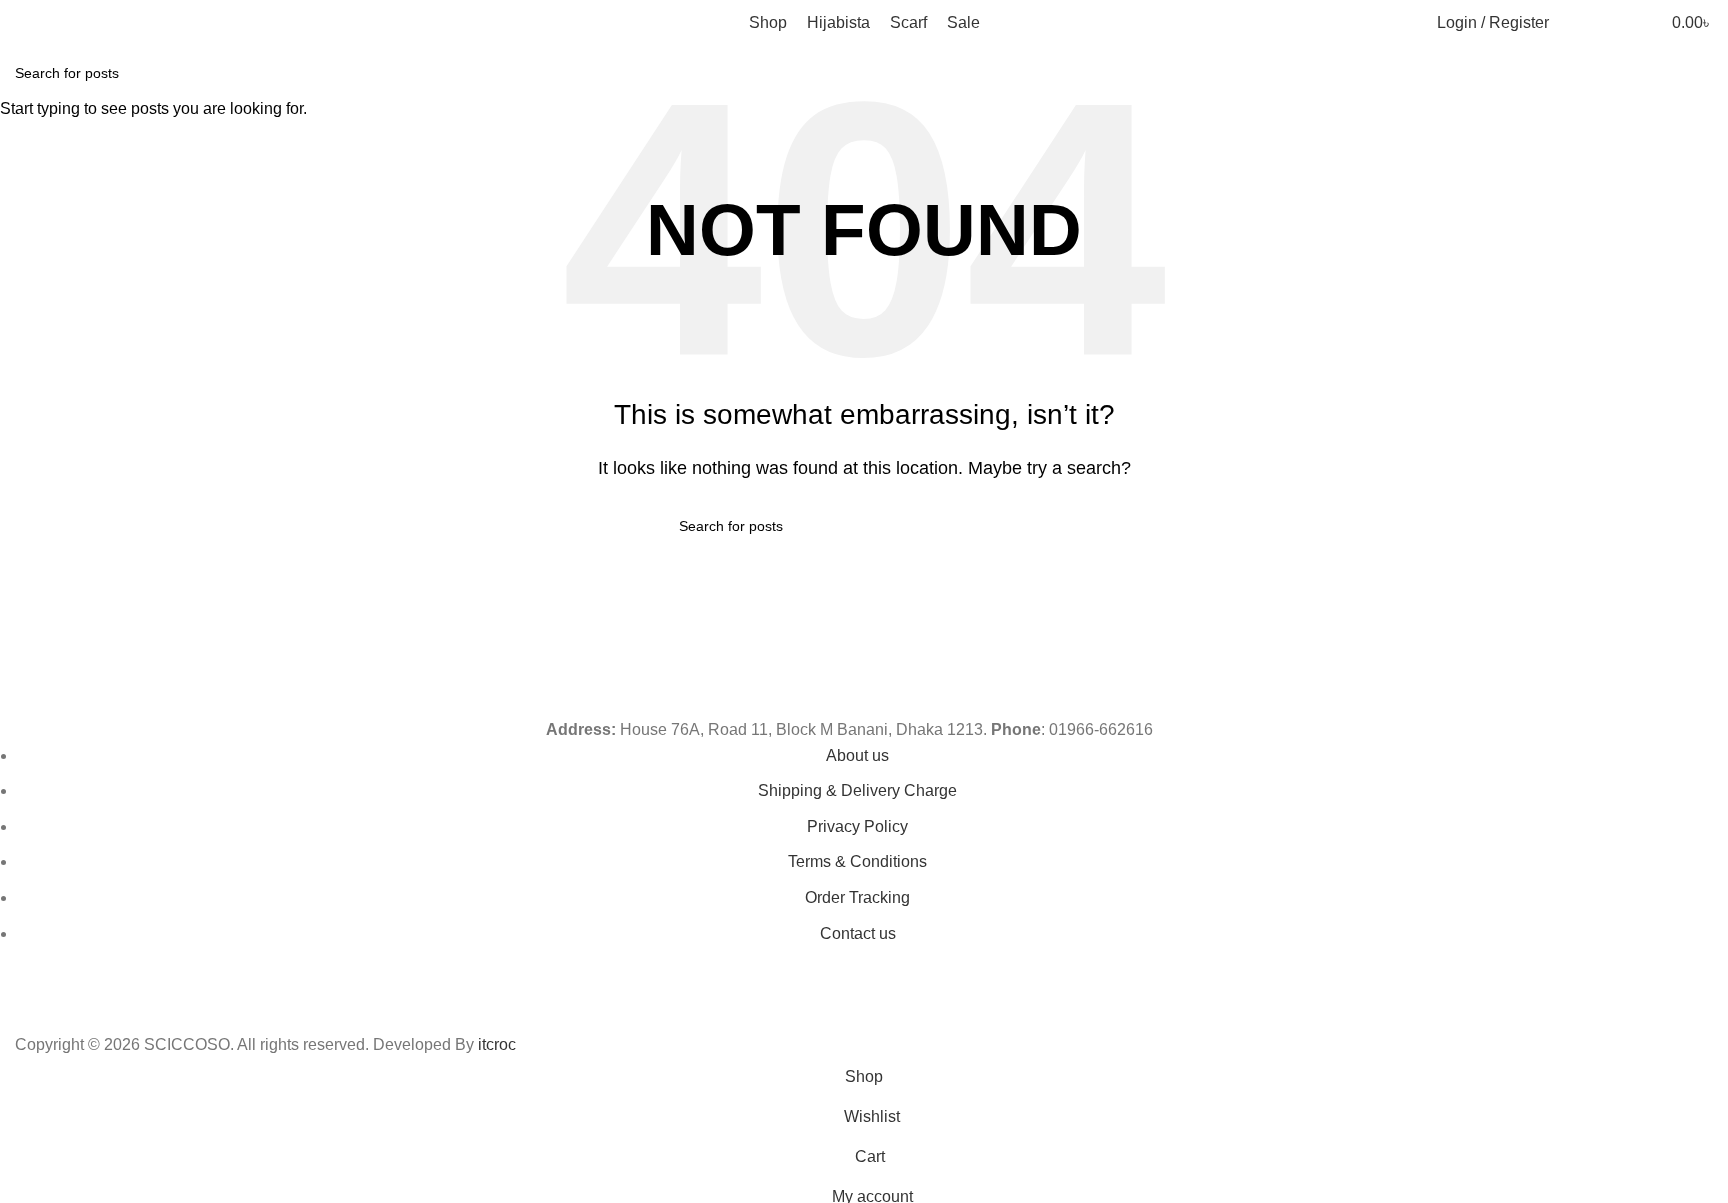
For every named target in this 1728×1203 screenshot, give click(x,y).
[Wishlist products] (1613, 23)
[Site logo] (110, 21)
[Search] (1577, 23)
